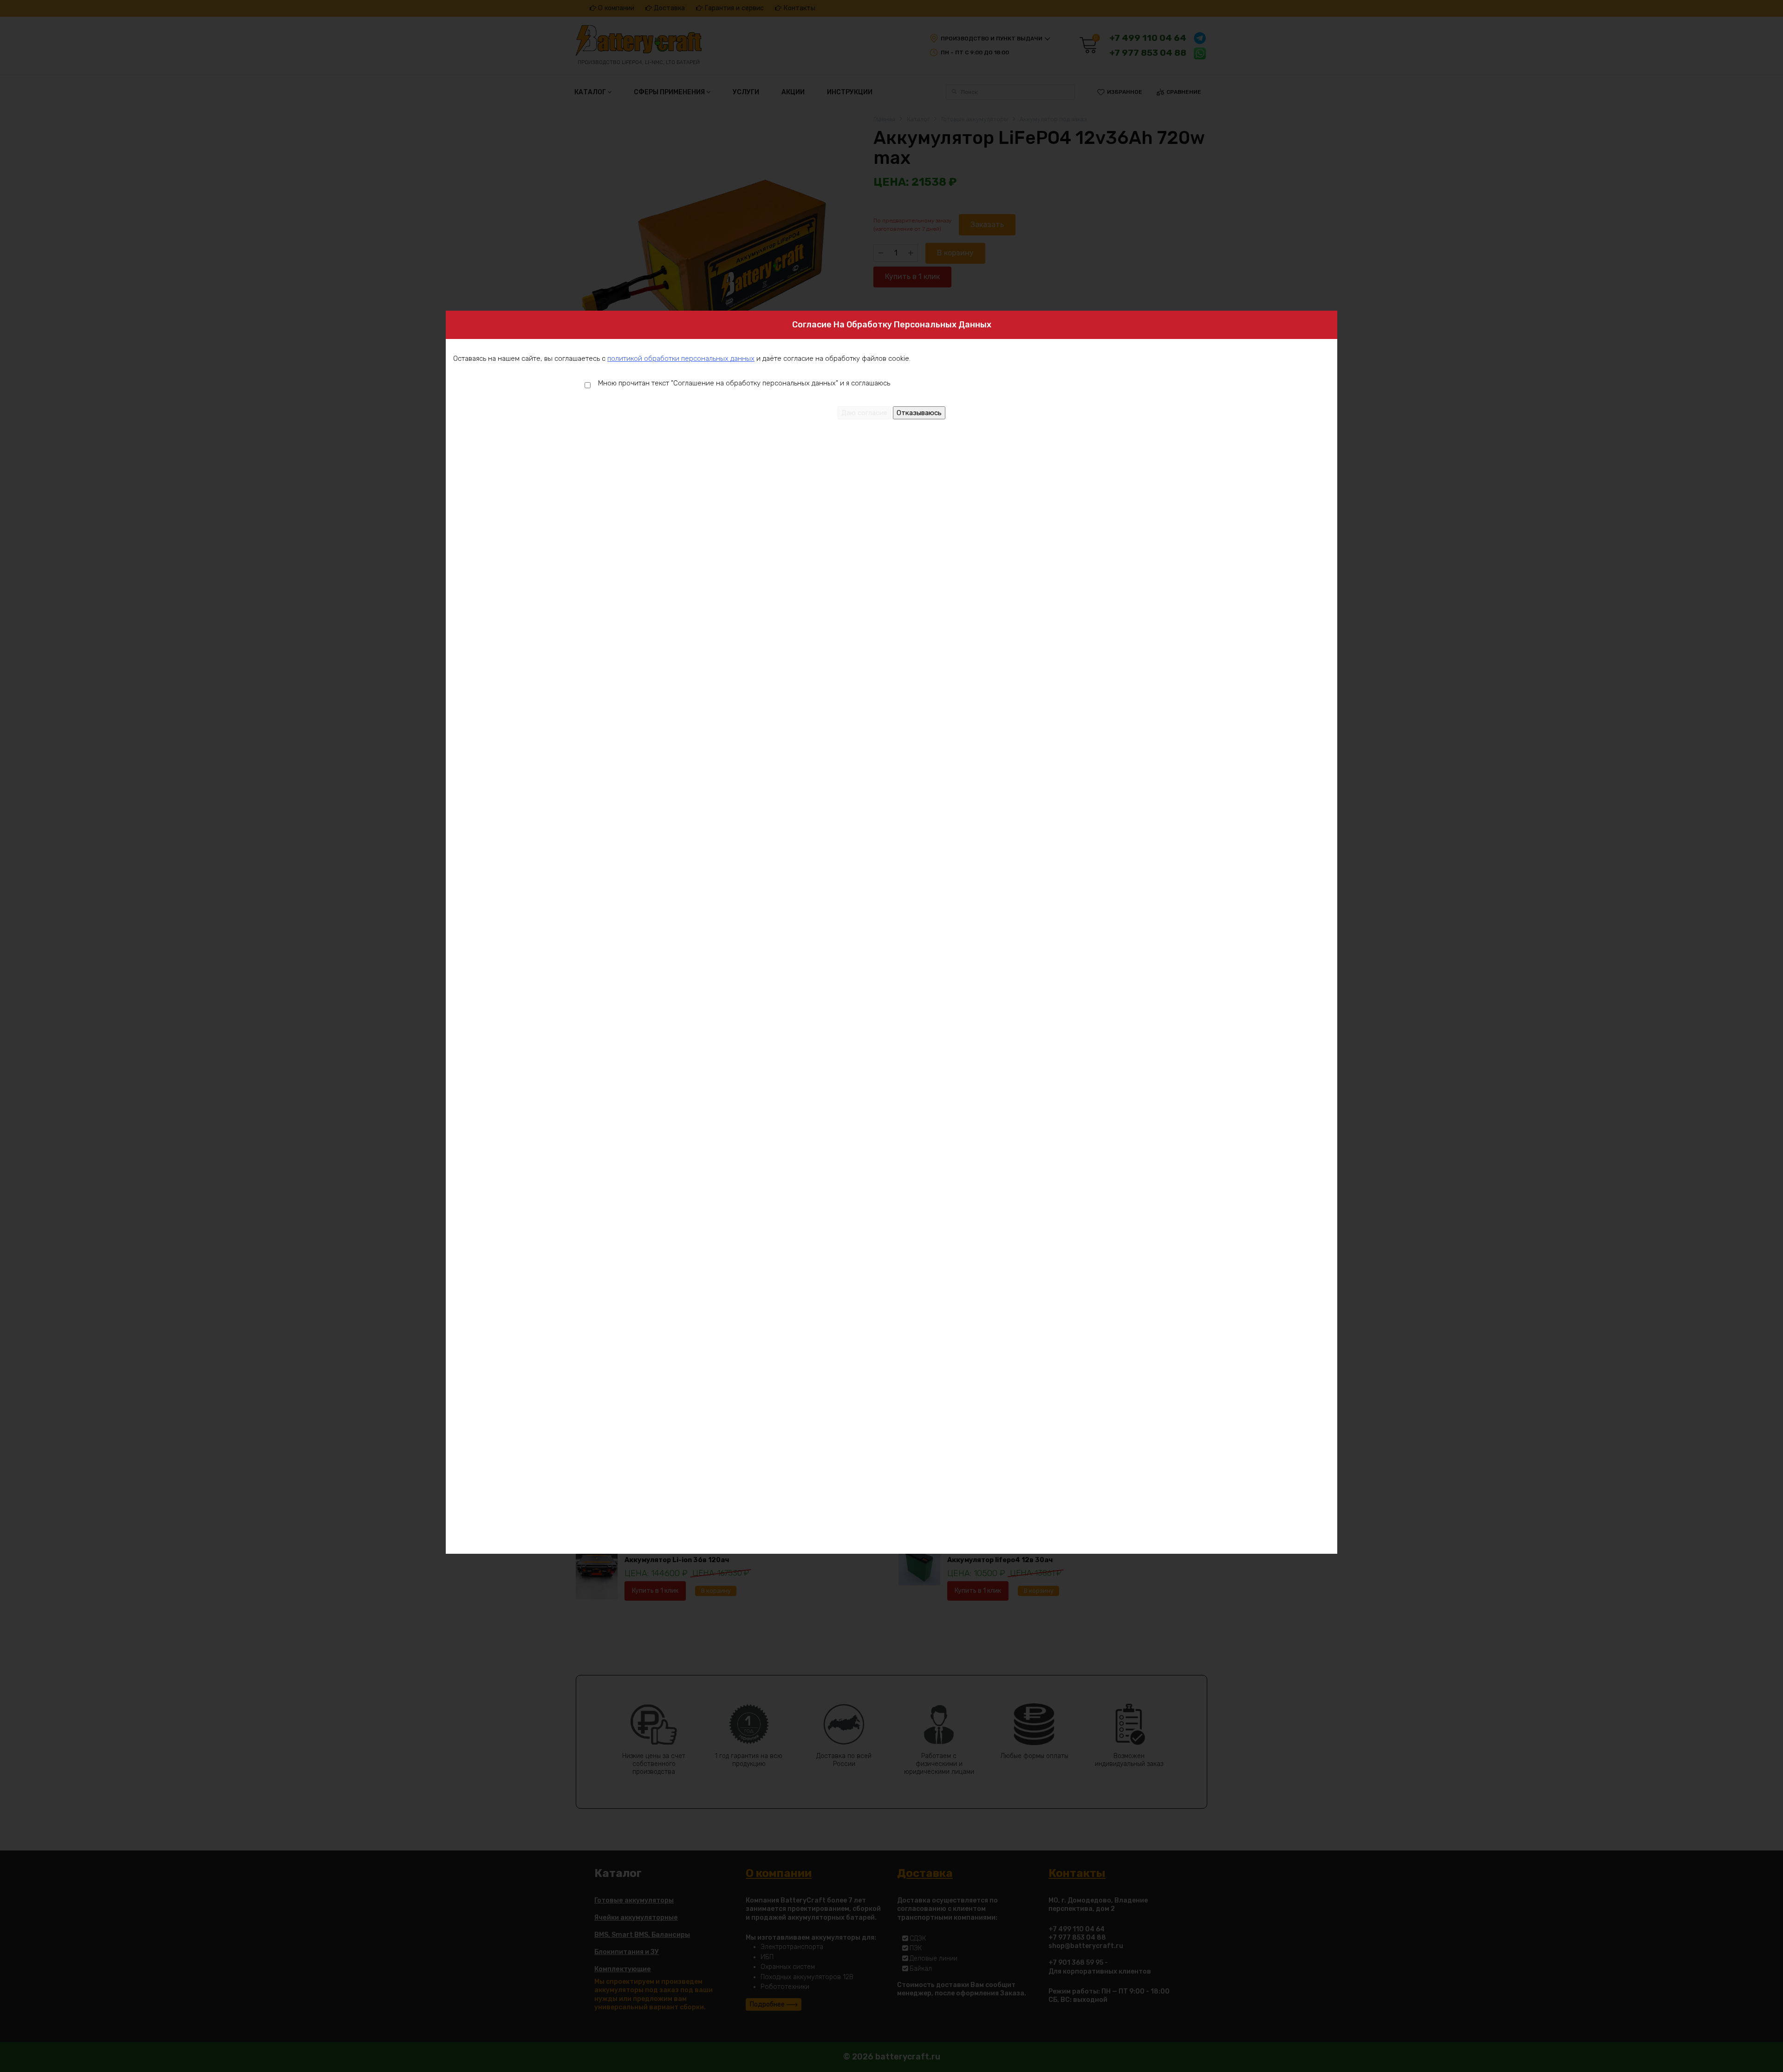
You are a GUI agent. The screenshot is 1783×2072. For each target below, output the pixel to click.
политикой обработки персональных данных (681, 358)
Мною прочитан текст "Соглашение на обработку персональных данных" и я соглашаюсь (744, 383)
